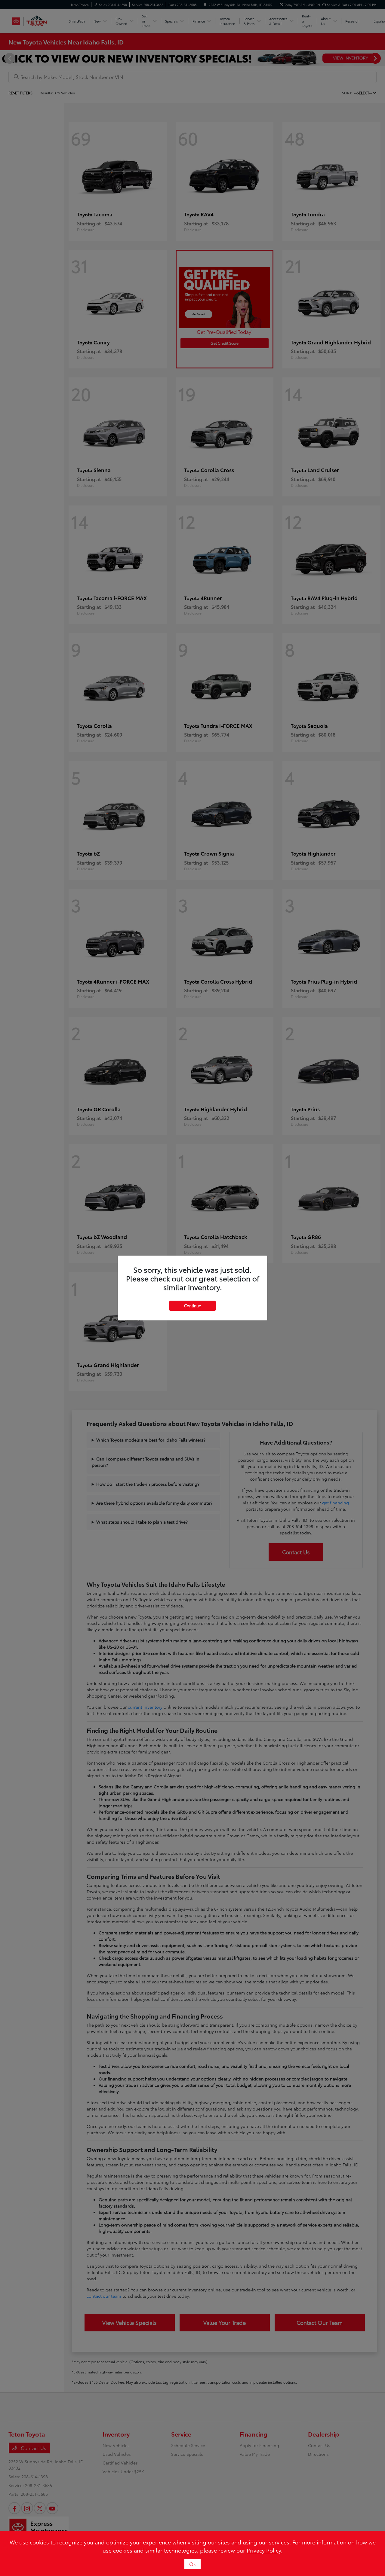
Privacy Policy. (265, 2550)
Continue (192, 1305)
